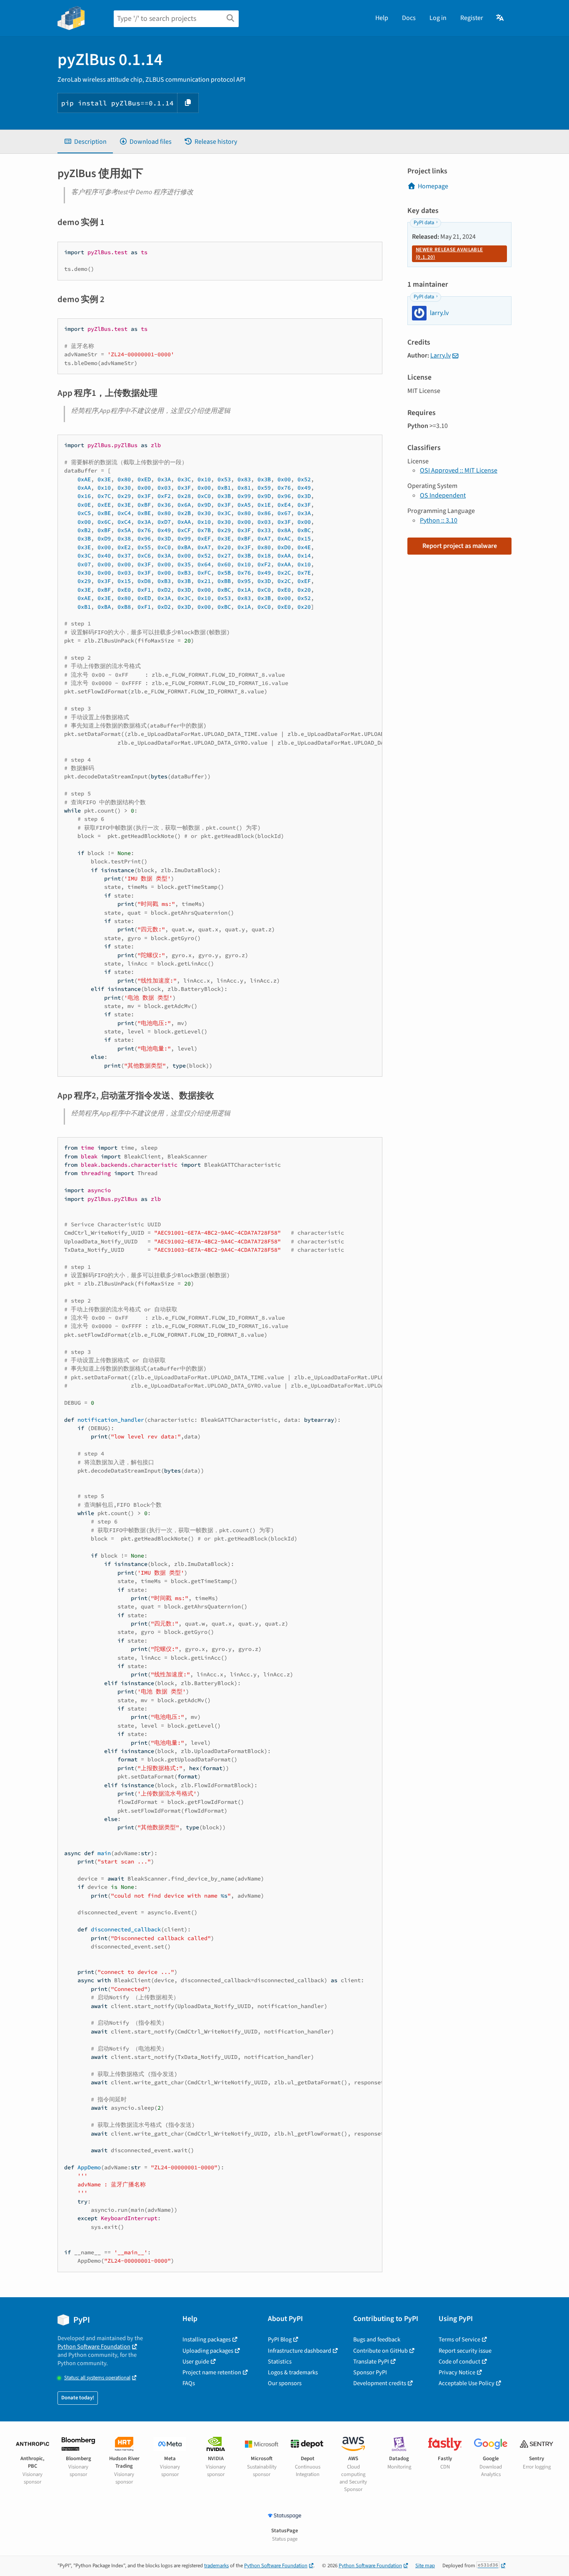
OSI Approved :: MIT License (459, 470)
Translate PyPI (371, 2362)
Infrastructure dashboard (299, 2351)
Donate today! (78, 2398)
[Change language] (500, 18)
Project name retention (212, 2372)
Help (382, 18)
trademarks (216, 2566)
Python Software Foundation (94, 2347)
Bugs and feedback (377, 2340)
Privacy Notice (457, 2372)
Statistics (280, 2362)
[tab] (85, 142)
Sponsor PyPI (370, 2372)
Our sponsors (285, 2383)
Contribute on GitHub (381, 2351)
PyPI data (424, 223)
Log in (438, 18)
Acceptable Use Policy (467, 2383)
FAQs (189, 2383)
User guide (196, 2362)
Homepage (433, 186)
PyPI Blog (280, 2340)
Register (472, 18)
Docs (409, 18)
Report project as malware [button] (460, 546)
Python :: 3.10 (439, 520)
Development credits (380, 2383)
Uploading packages (208, 2351)
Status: (97, 2378)
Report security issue (465, 2351)
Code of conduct (459, 2362)
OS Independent (443, 495)
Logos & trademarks (293, 2372)
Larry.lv (440, 355)
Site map (425, 2566)
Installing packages (207, 2340)
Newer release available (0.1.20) (449, 253)
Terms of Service (459, 2340)
